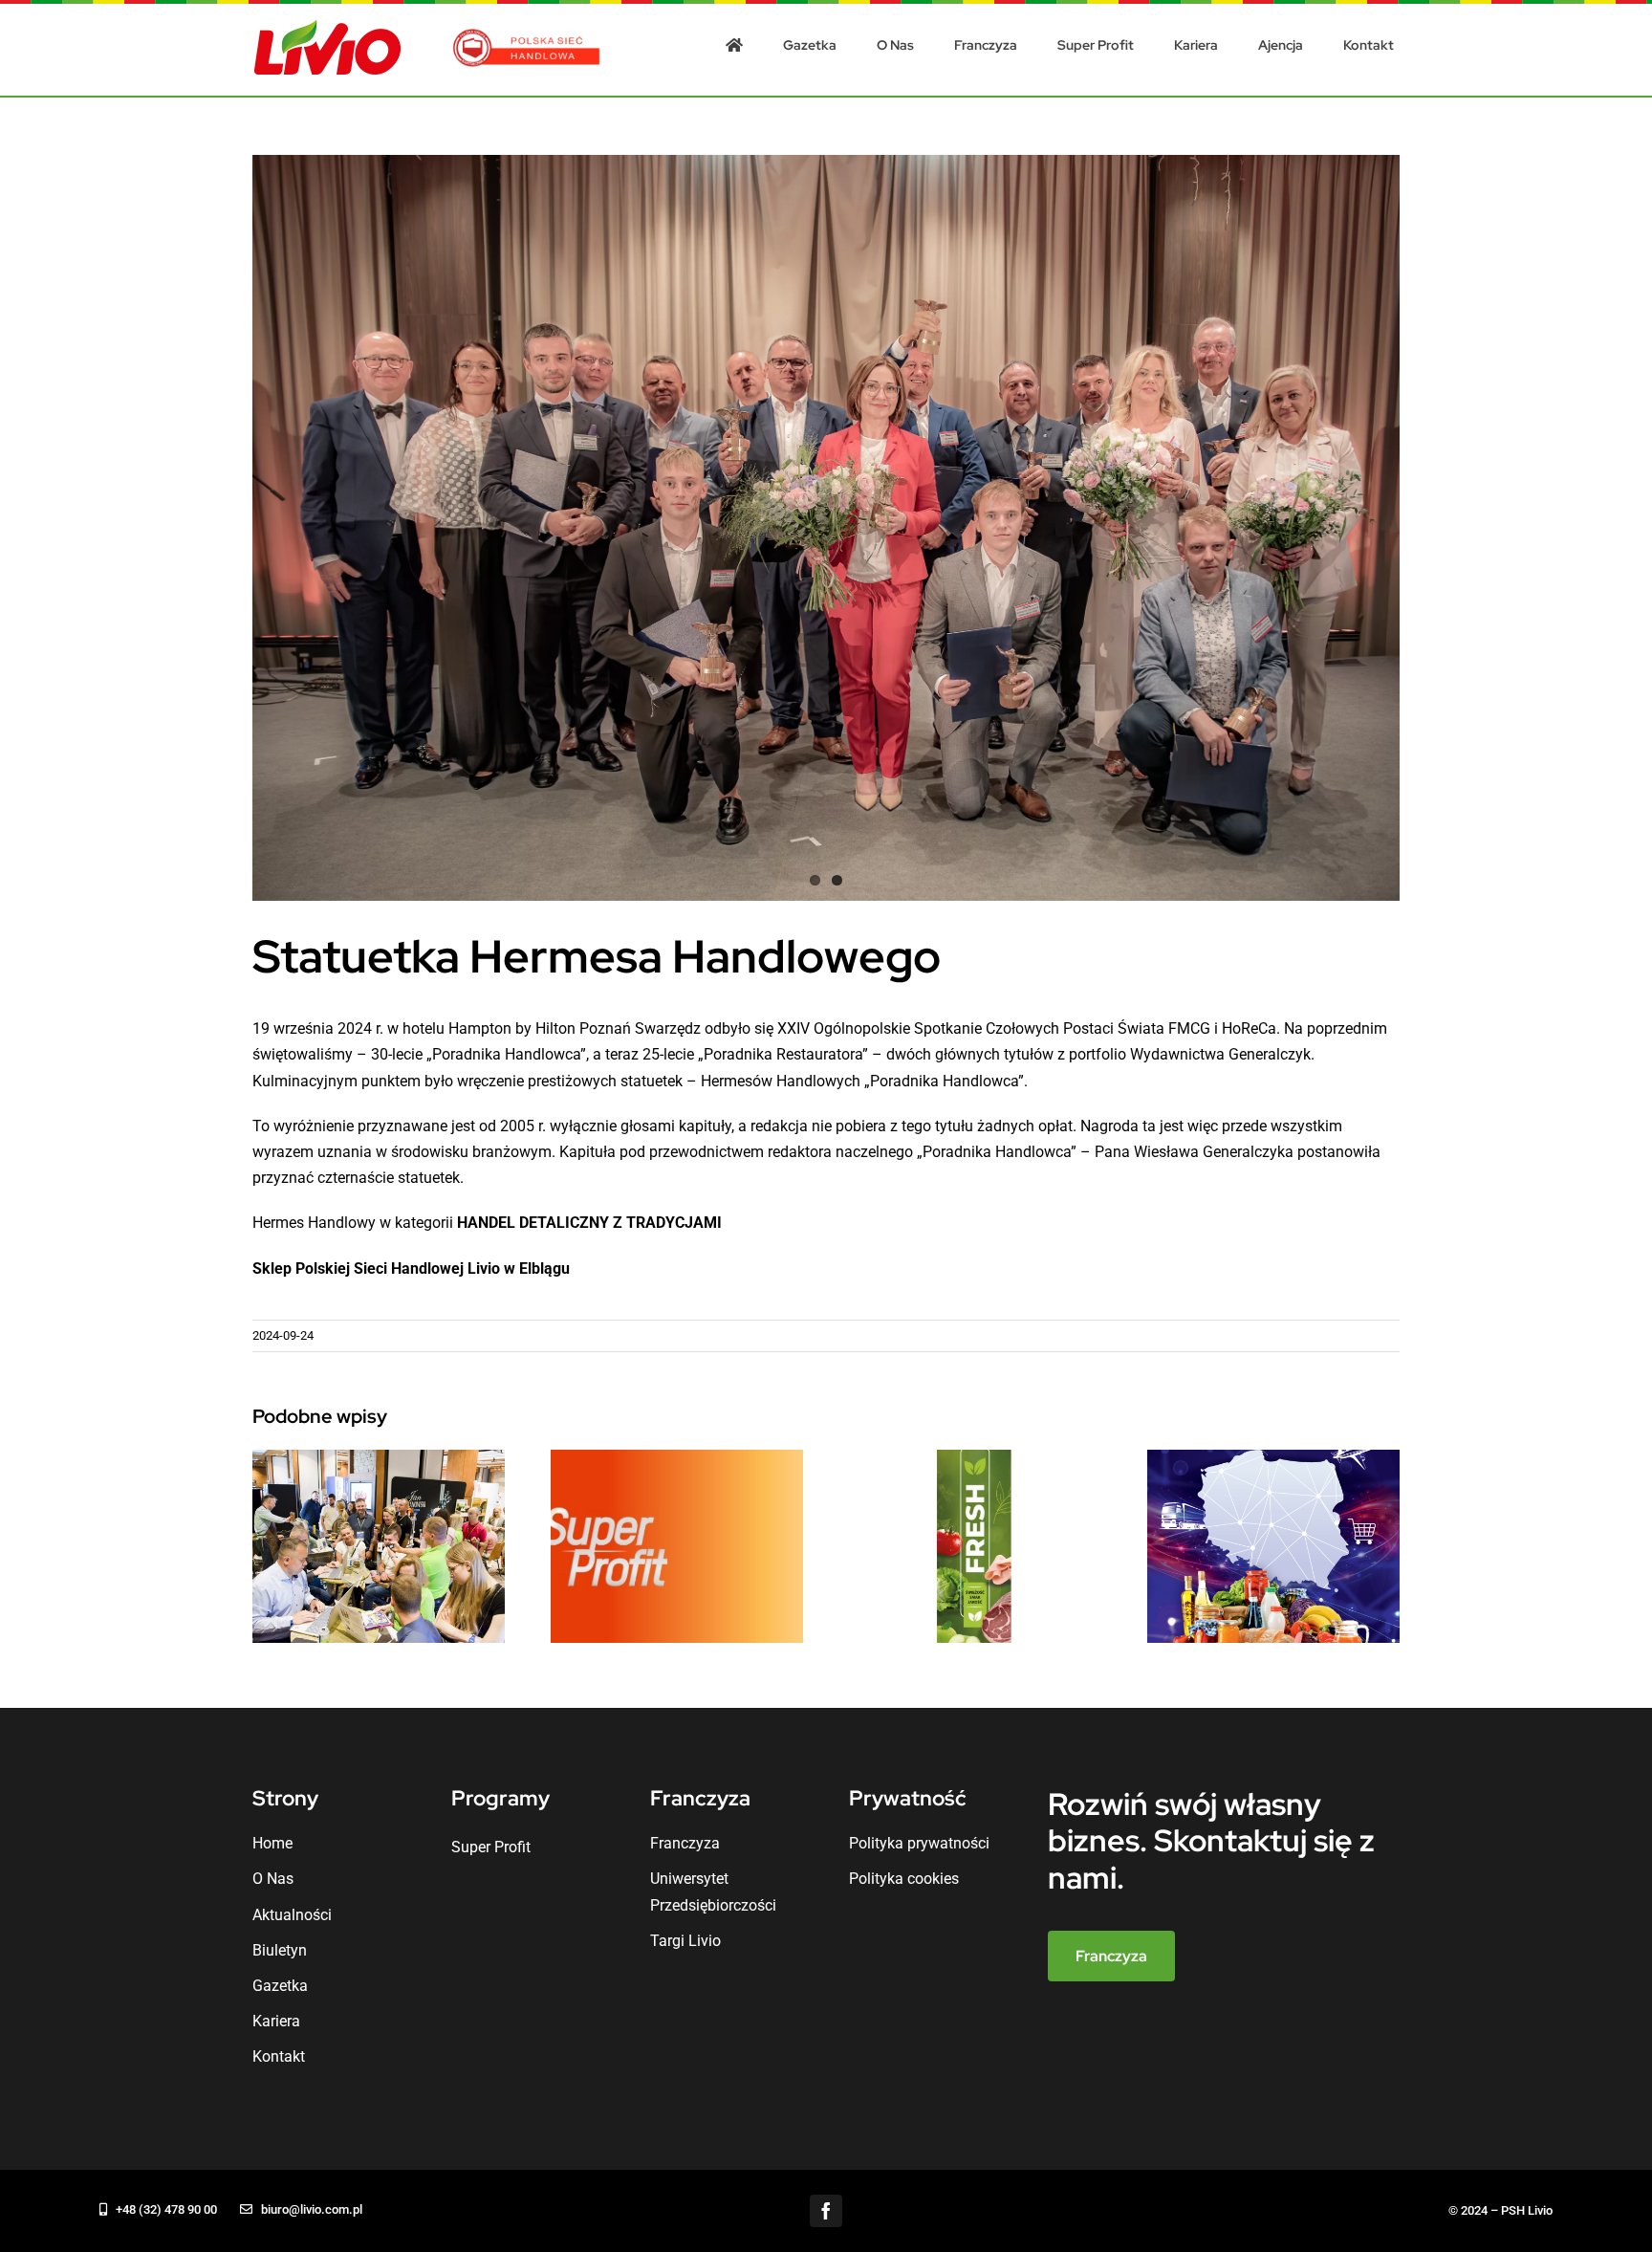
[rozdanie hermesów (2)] (826, 528)
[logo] (328, 26)
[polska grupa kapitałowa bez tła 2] (528, 36)
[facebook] (826, 2211)
